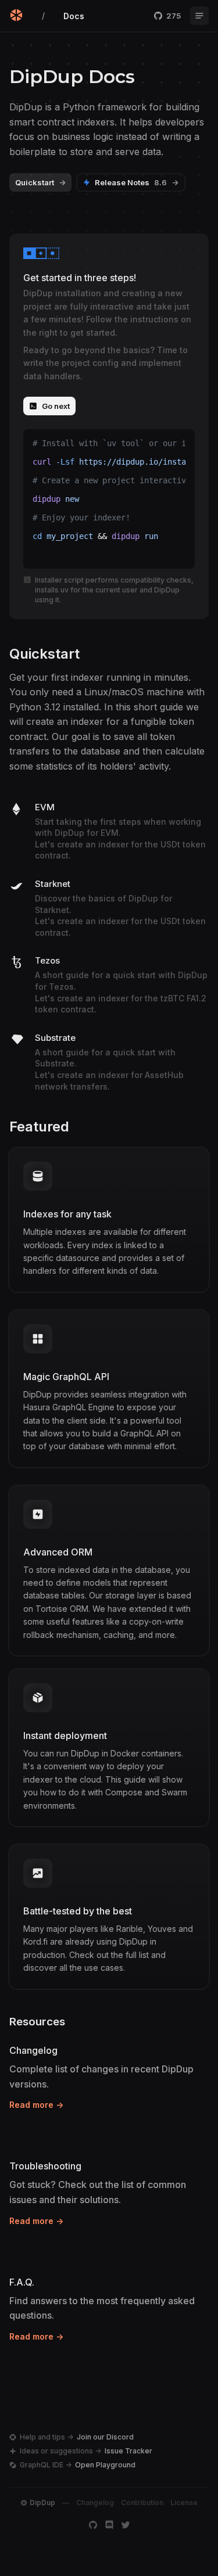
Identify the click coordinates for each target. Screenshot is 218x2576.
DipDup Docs (72, 77)
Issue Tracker (128, 2451)
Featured (39, 1127)
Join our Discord (105, 2437)
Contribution (142, 2503)
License (184, 2503)
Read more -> (36, 2105)
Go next (56, 406)
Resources (37, 2022)
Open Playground (105, 2465)
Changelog (95, 2503)
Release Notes (137, 182)
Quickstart (40, 182)
